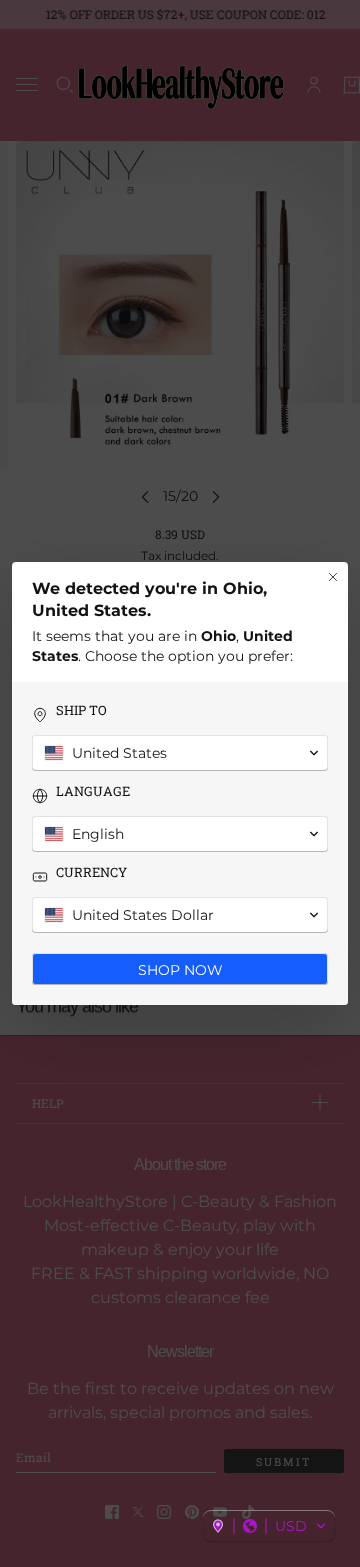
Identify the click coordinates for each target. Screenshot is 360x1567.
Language (93, 791)
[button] (269, 1526)
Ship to (81, 710)
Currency (91, 872)
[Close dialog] (333, 577)
